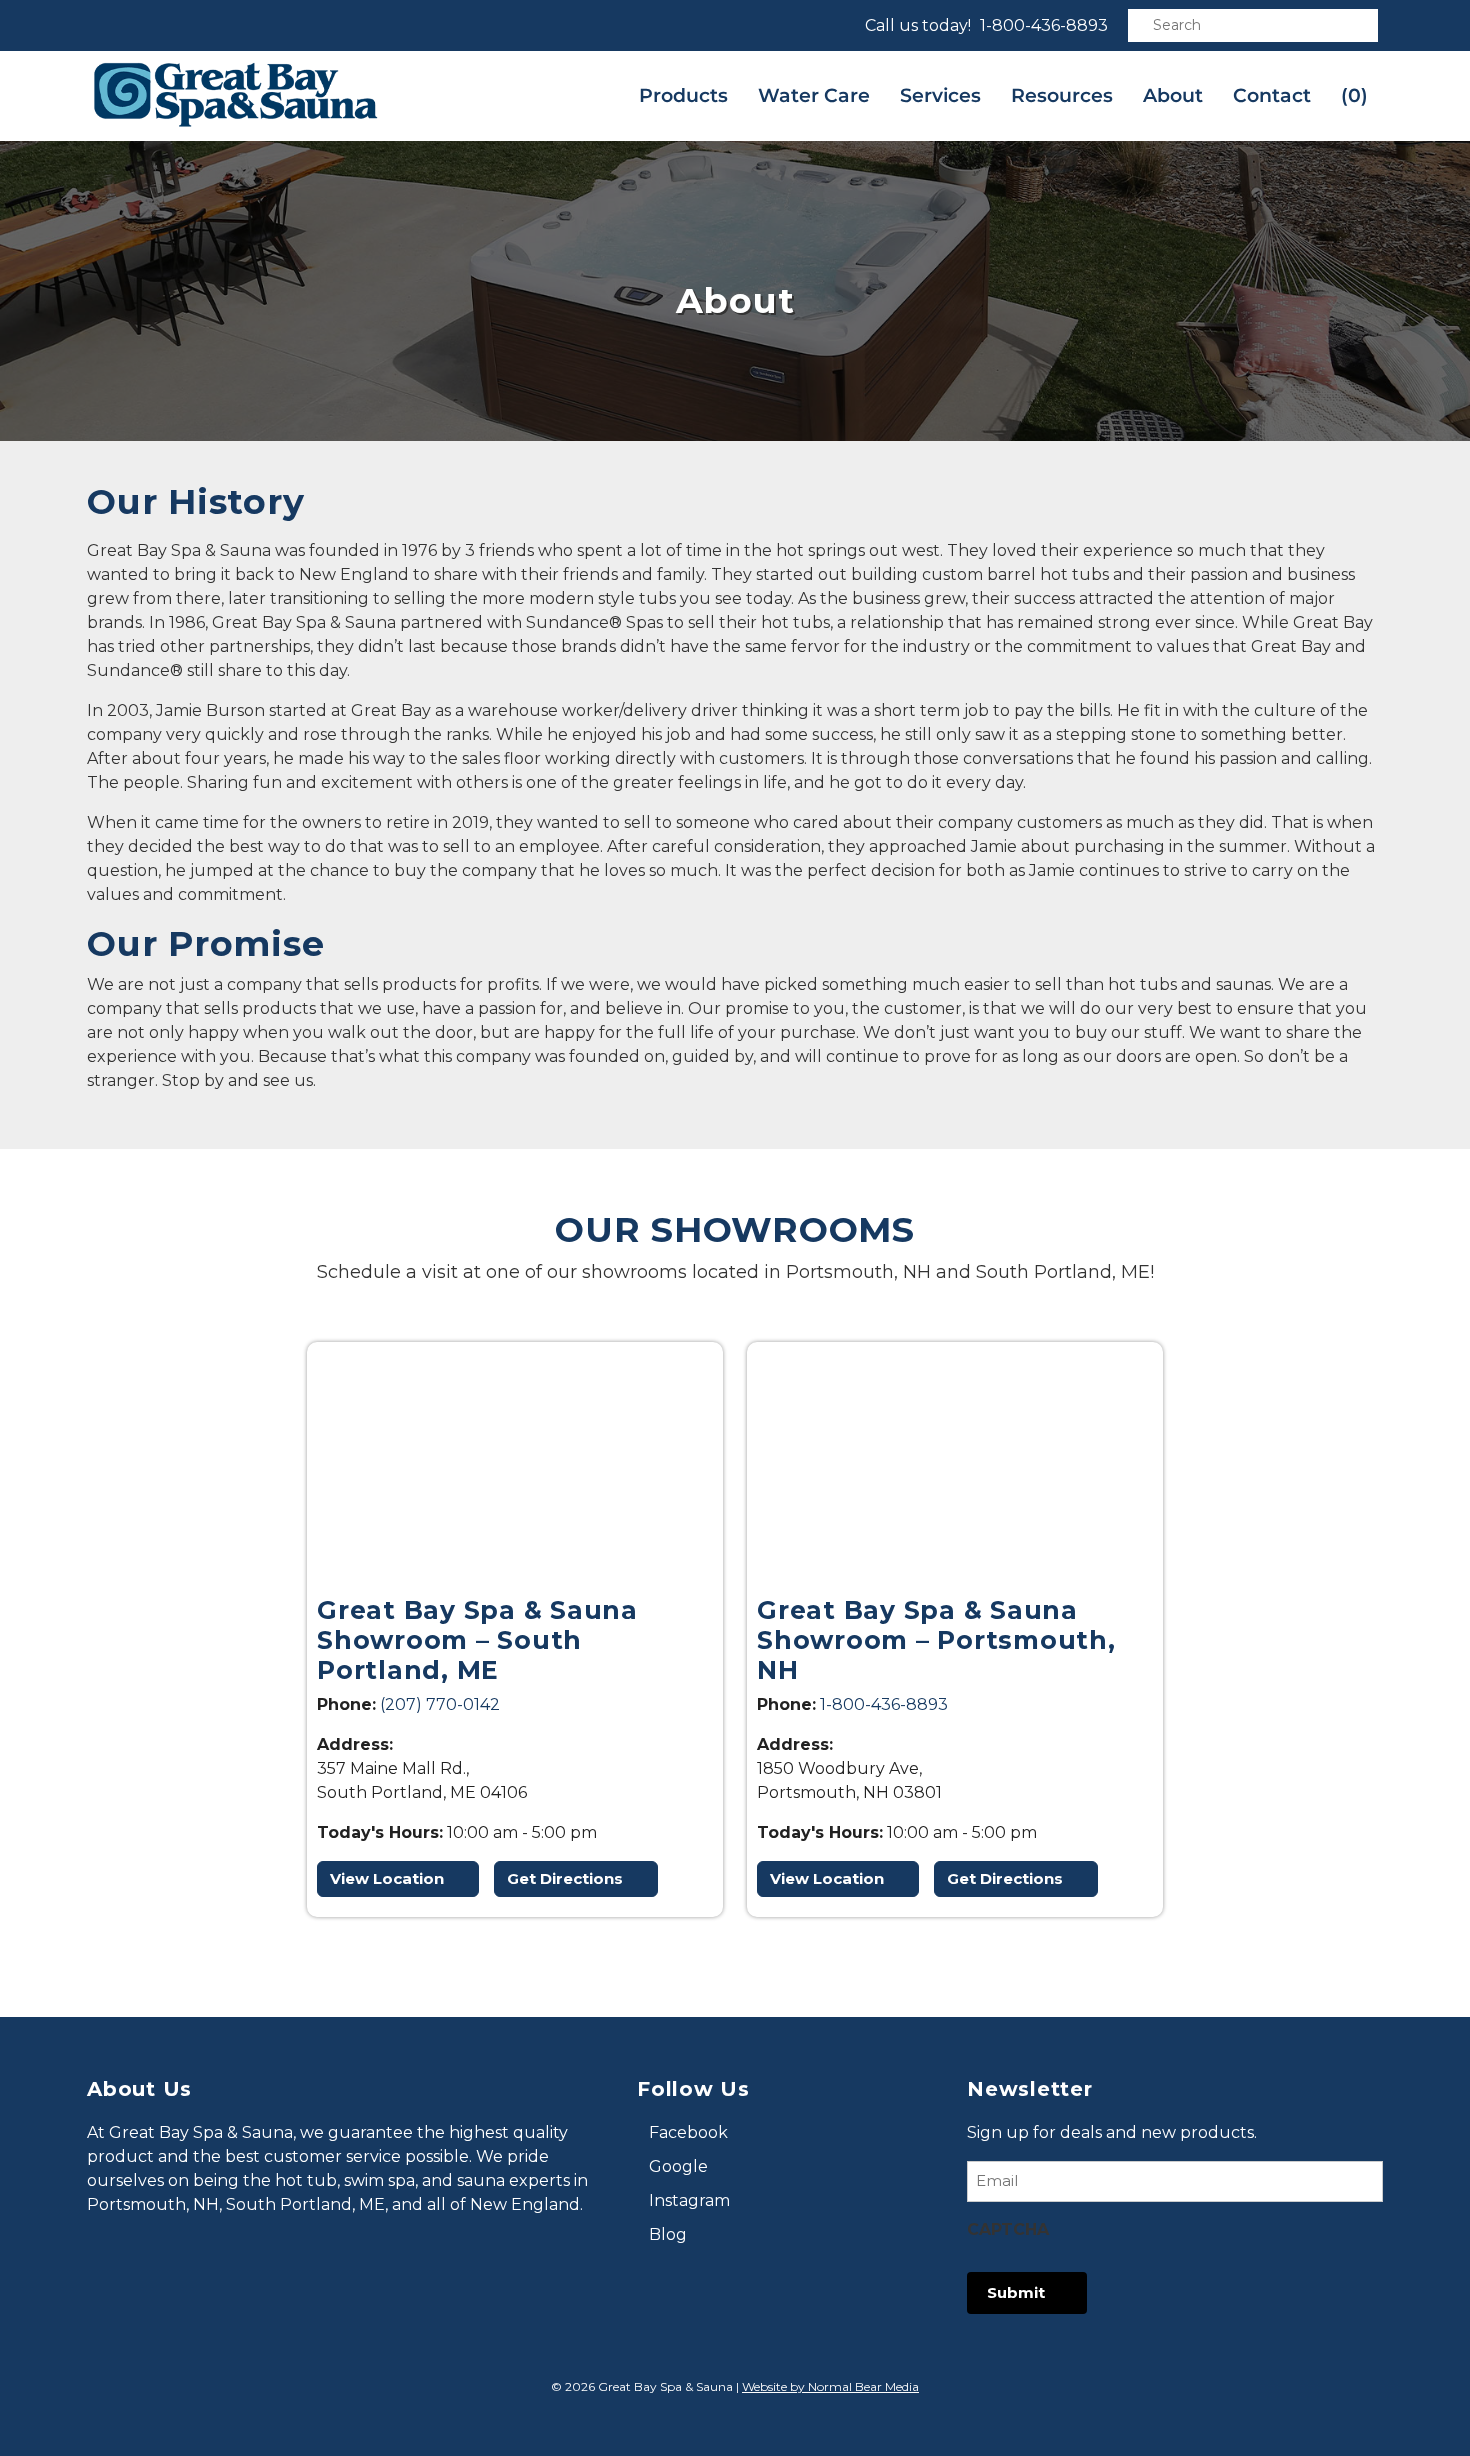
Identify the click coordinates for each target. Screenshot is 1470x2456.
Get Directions (565, 1878)
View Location (387, 1878)
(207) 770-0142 (440, 1704)
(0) (1354, 95)
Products (683, 95)
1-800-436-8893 (1044, 25)
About (1173, 95)
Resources (1062, 95)
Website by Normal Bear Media (830, 2386)
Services (940, 95)
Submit (1016, 2292)
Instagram (689, 2200)
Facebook (688, 2132)
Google (678, 2166)
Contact (1272, 95)
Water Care (814, 95)
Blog (668, 2234)
